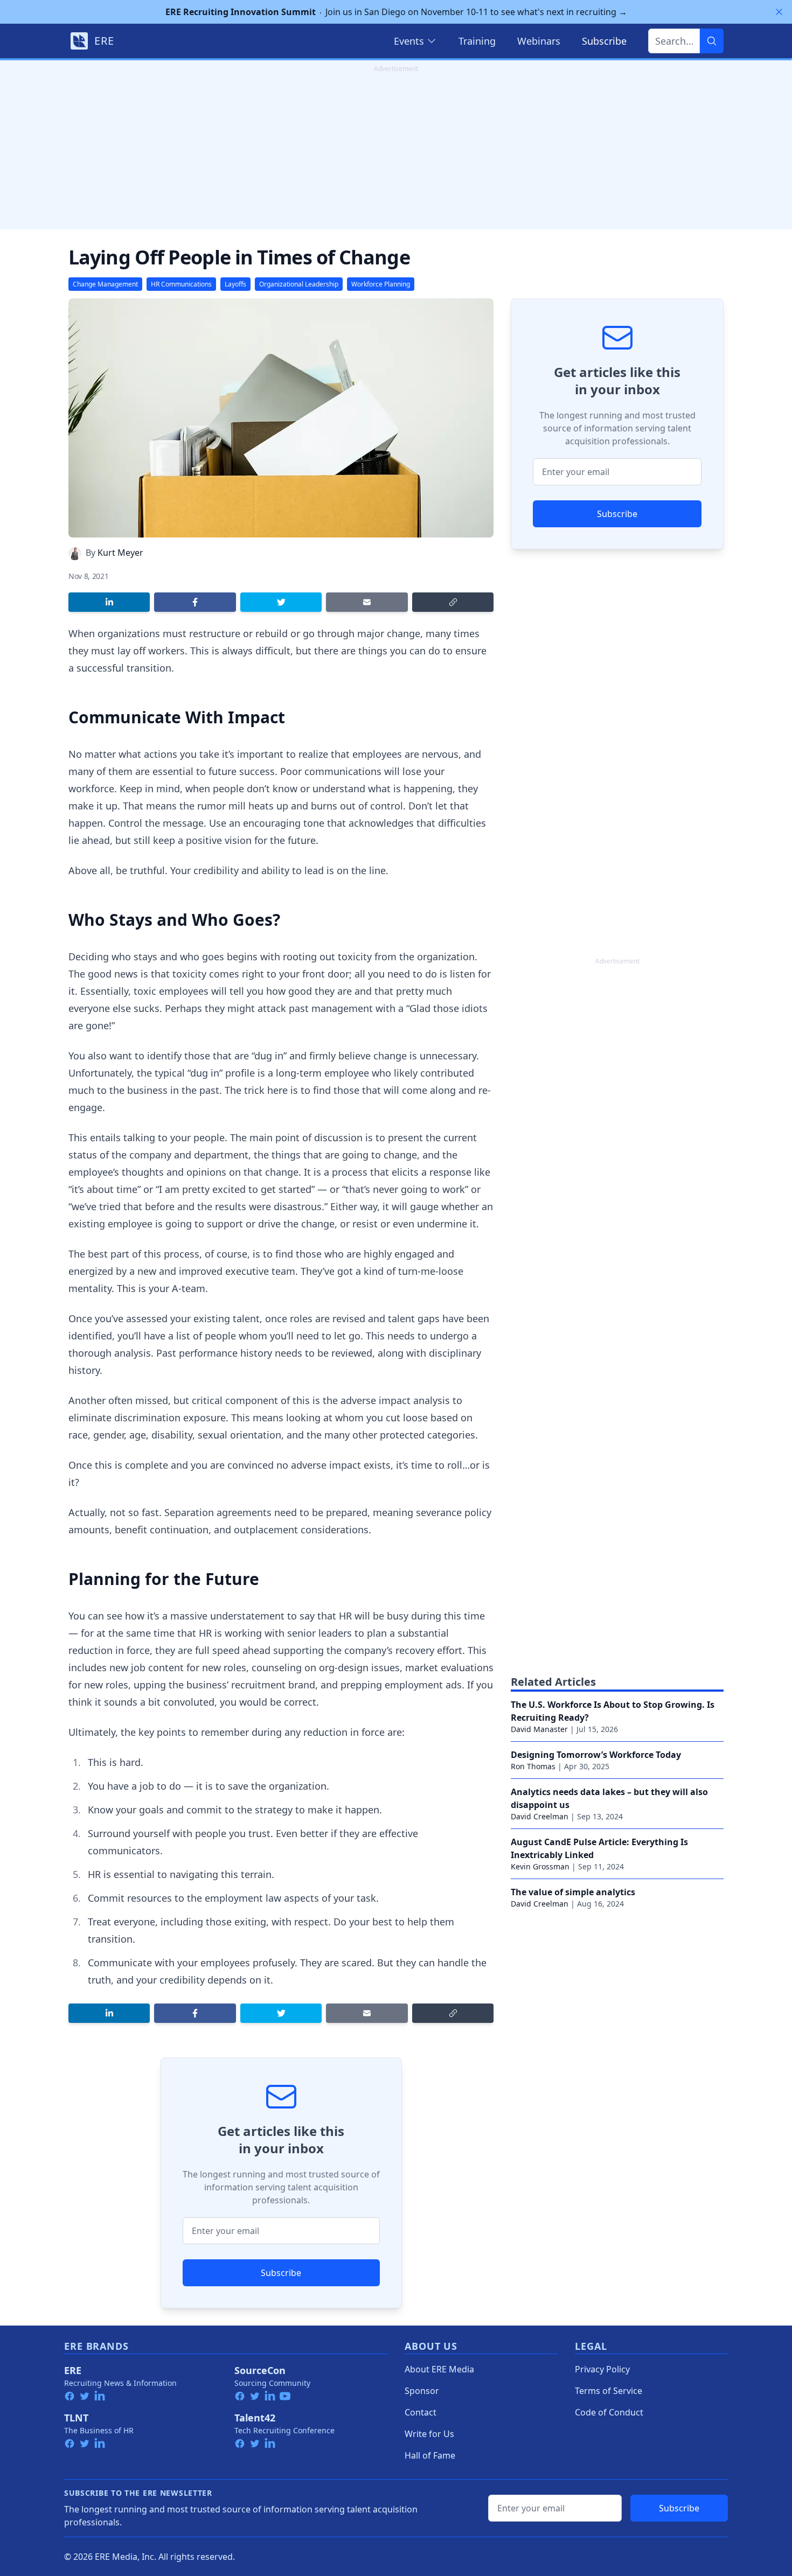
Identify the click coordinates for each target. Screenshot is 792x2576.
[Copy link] (453, 602)
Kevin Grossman (540, 1866)
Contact (421, 2412)
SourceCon (260, 2370)
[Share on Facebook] (195, 602)
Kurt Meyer (120, 553)
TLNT (76, 2418)
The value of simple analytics (573, 1892)
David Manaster (539, 1729)
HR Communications (181, 284)
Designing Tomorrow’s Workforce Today (596, 1755)
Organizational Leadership (299, 284)
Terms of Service (609, 2391)
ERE (73, 2370)
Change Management (105, 284)
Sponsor (422, 2391)
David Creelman (540, 1816)
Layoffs (235, 284)
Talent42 (255, 2418)
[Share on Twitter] (281, 602)
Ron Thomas (533, 1766)
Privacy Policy (602, 2369)
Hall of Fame (430, 2455)
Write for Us (429, 2434)
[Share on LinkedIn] (109, 602)
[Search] (712, 41)
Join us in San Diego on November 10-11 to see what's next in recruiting (396, 12)
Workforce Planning (381, 284)
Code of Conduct (609, 2412)
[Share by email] (367, 602)
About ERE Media (439, 2369)
